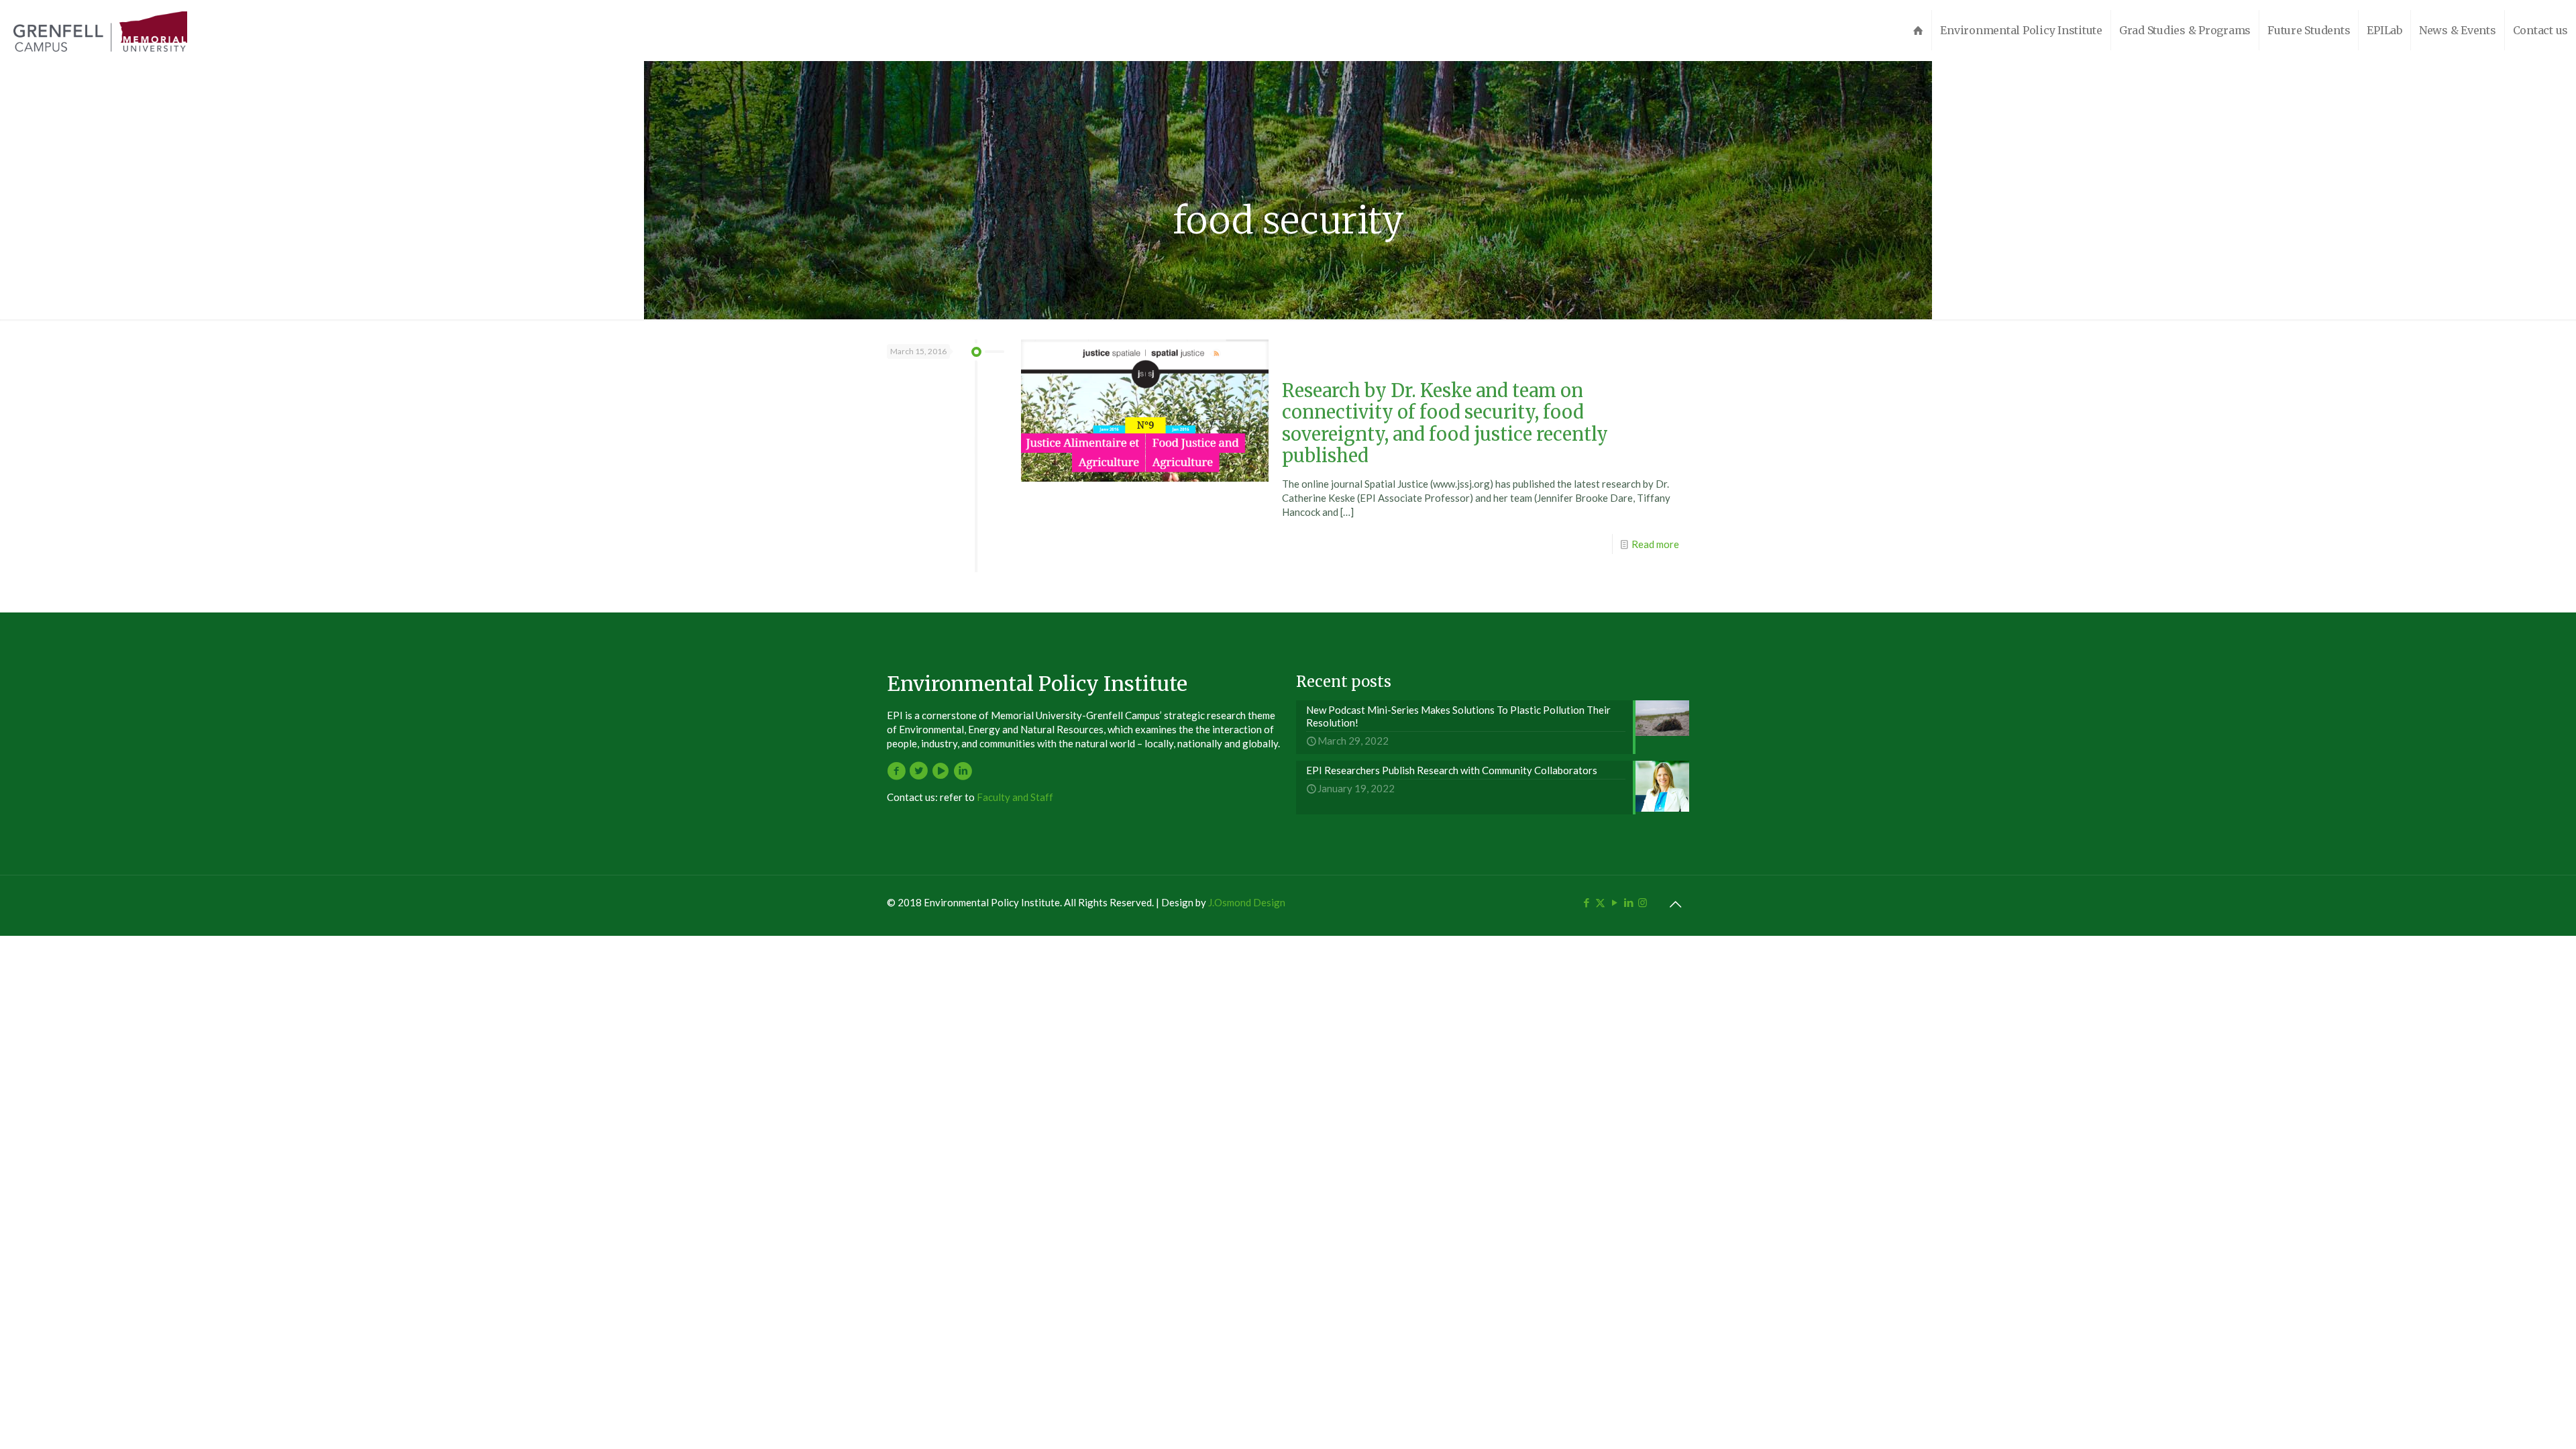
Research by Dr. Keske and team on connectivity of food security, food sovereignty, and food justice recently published (1445, 423)
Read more (1655, 544)
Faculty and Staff (1015, 797)
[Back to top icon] (1675, 904)
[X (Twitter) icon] (1600, 902)
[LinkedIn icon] (1628, 902)
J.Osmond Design (1247, 902)
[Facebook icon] (1586, 902)
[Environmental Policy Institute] (100, 30)
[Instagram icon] (1643, 902)
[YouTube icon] (1614, 902)
